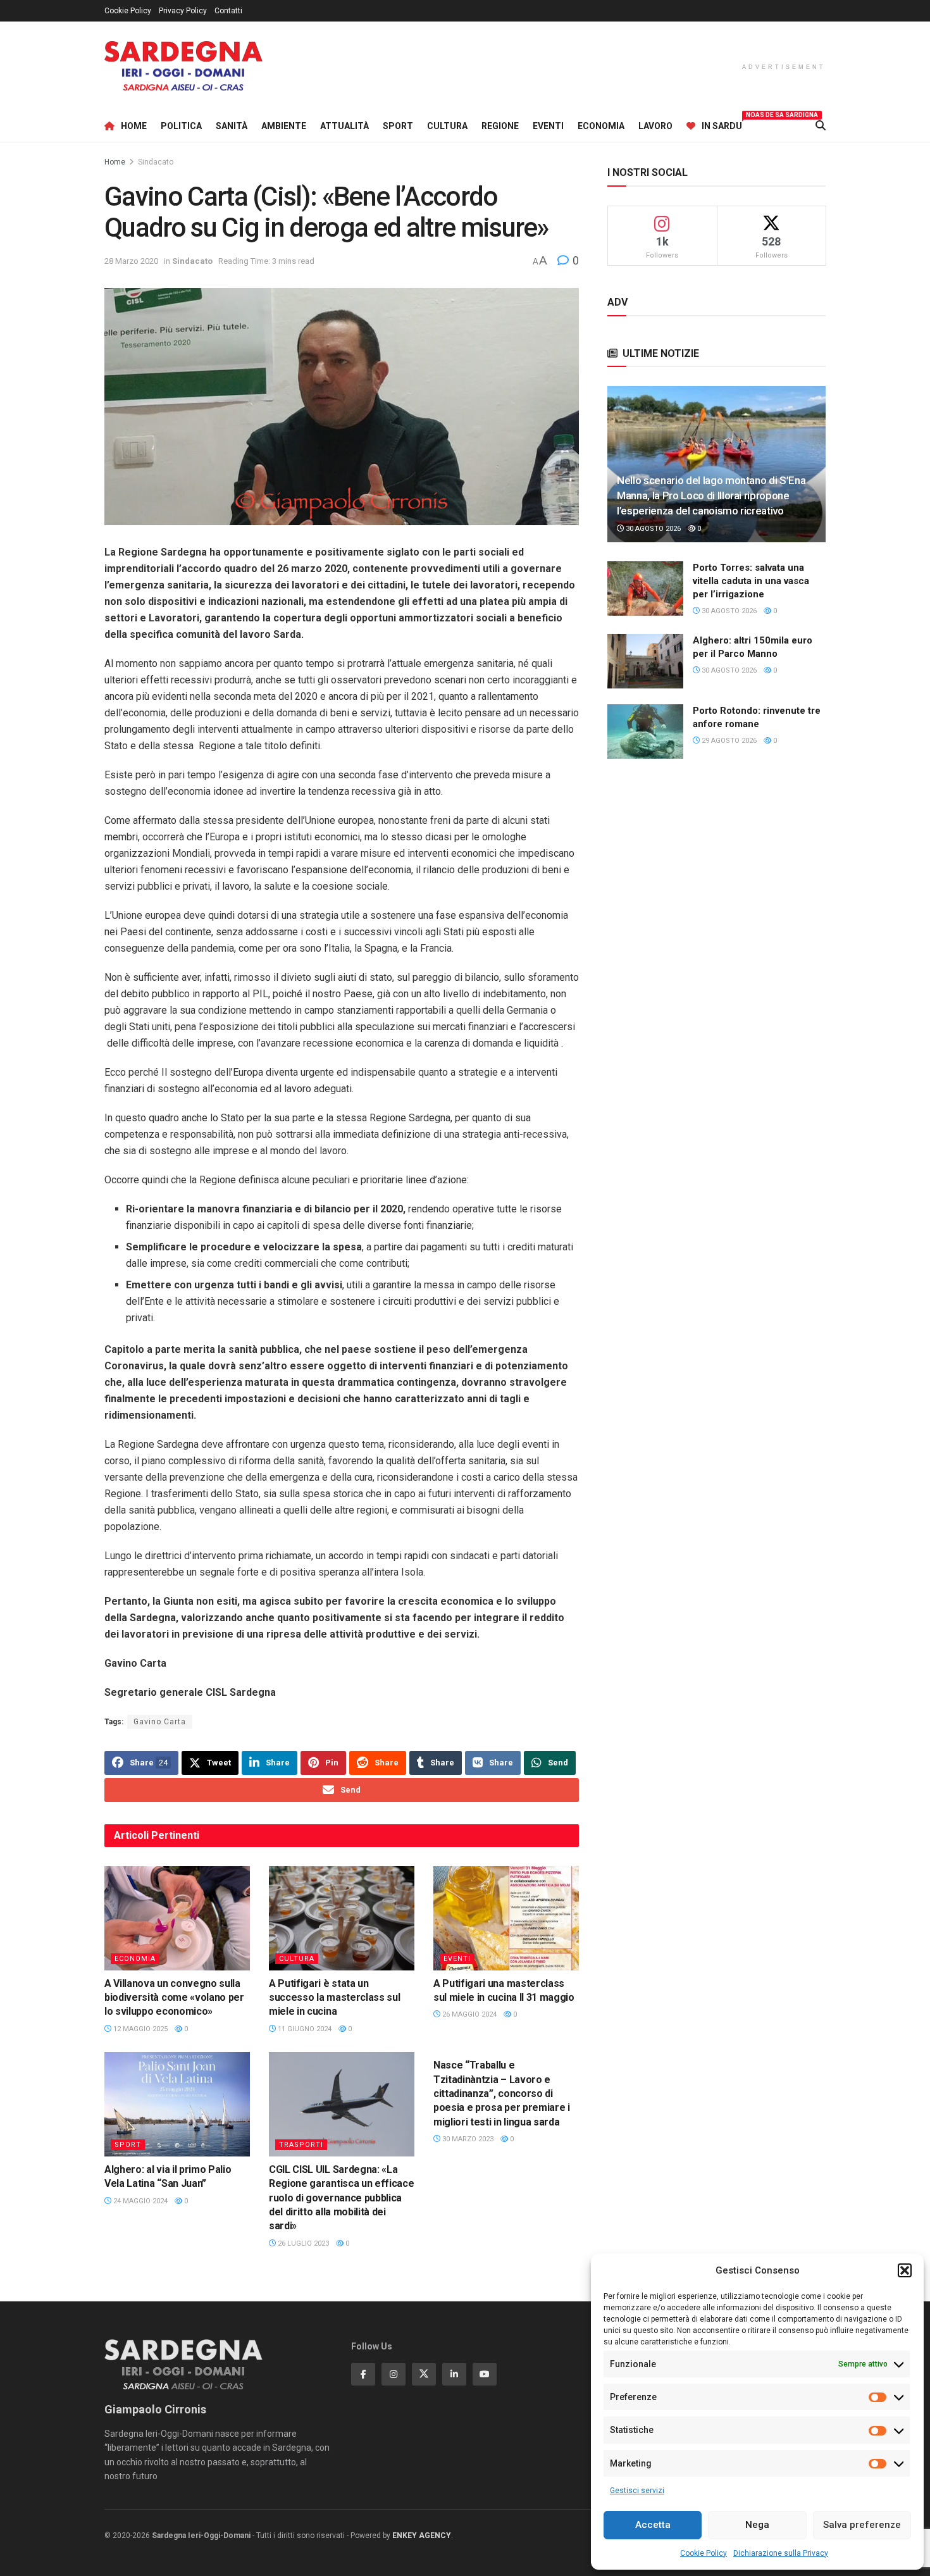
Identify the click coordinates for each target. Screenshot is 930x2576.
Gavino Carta (160, 1722)
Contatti (228, 11)
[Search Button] (821, 126)
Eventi (548, 126)
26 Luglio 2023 (302, 2243)
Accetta (653, 2525)
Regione (500, 126)
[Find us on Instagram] (394, 2374)
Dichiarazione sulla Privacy (781, 2553)
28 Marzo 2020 (131, 261)
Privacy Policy (183, 11)
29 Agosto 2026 (728, 741)
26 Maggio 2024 (468, 2014)
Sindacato (156, 162)
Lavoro (655, 126)
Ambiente (284, 126)
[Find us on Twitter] (424, 2374)
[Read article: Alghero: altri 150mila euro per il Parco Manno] (645, 661)
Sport (398, 126)
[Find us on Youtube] (485, 2374)
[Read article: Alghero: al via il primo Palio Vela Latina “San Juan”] (177, 2104)
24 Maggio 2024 (139, 2201)
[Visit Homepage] (183, 66)
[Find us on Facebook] (363, 2374)
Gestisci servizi (637, 2491)
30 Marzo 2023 (467, 2139)
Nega (757, 2525)
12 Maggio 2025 (139, 2029)
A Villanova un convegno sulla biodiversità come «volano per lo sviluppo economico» (174, 1998)
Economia (601, 126)
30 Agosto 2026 (652, 529)
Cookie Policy (704, 2553)
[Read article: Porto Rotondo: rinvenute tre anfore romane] (645, 731)
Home (134, 126)
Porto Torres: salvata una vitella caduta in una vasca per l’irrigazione (751, 581)
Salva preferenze (862, 2525)
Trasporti (301, 2145)
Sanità (232, 126)
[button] (905, 2270)
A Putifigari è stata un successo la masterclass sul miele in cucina (334, 1998)
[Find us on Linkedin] (454, 2374)
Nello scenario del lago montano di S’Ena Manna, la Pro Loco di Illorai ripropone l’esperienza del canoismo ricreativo (711, 495)
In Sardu (722, 124)
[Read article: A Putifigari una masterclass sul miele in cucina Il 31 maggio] (506, 1918)
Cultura (447, 126)
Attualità (344, 126)
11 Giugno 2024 (304, 2029)
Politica (181, 126)
